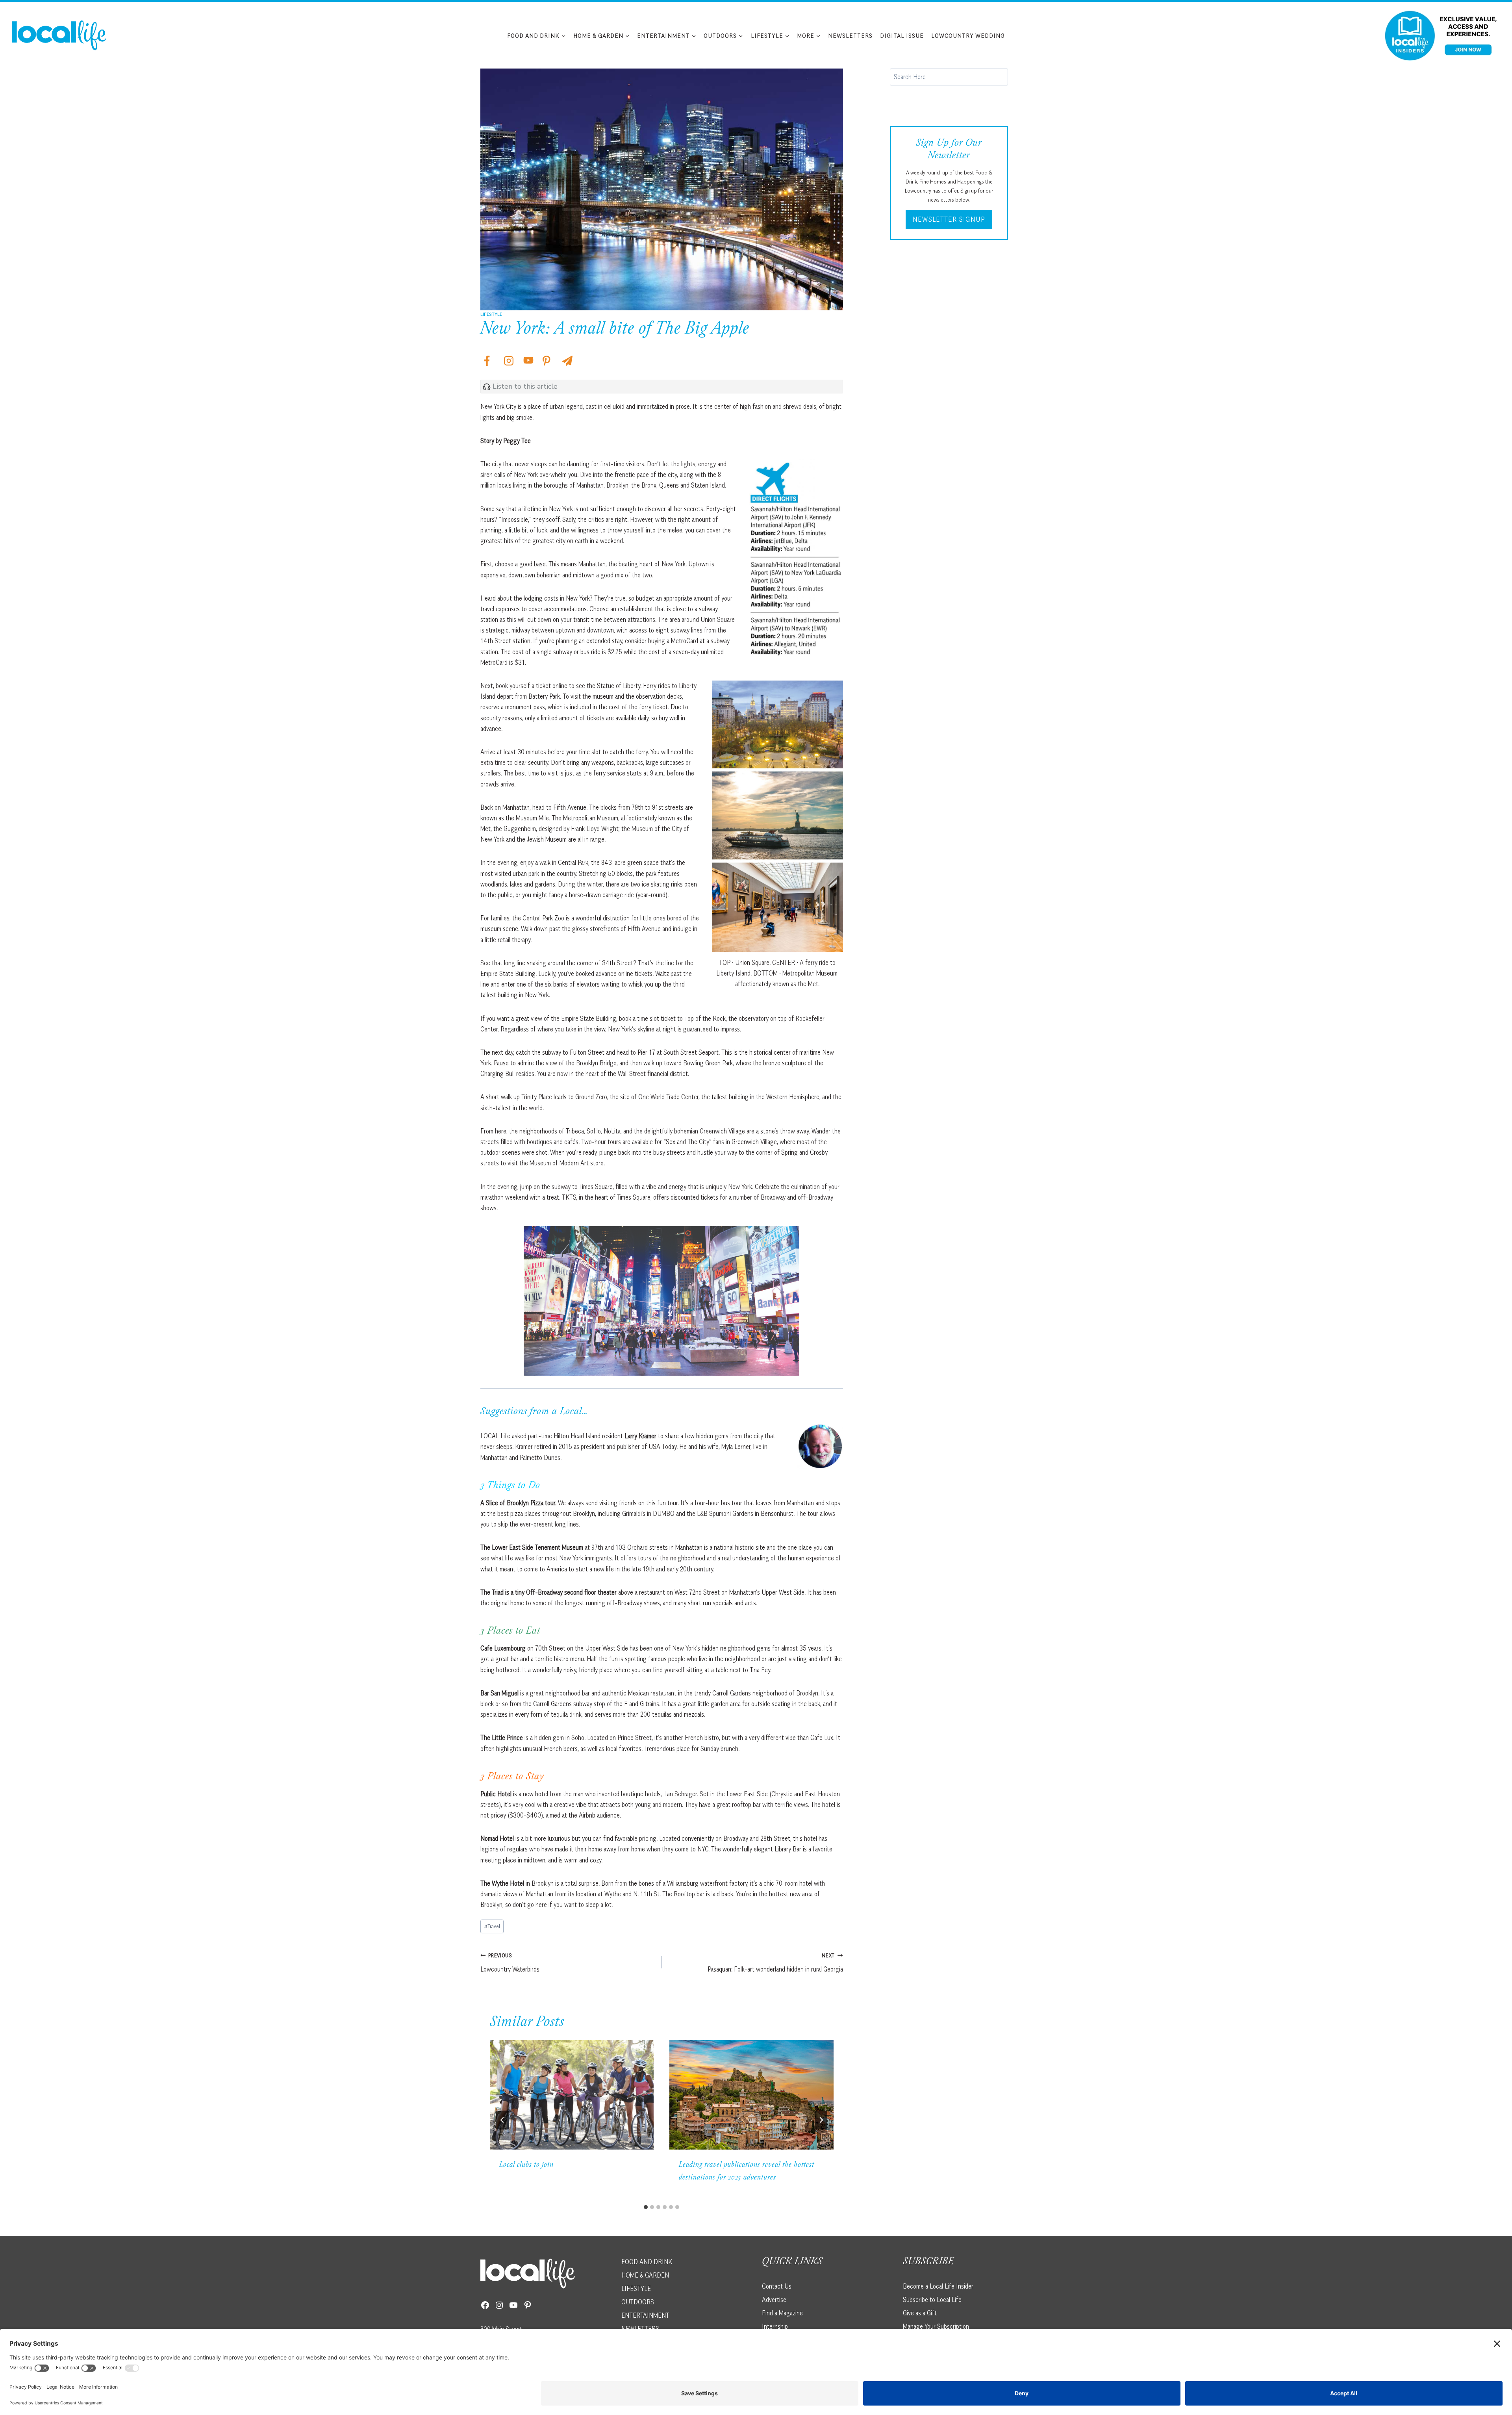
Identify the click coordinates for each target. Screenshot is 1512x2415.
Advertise (774, 2300)
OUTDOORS (638, 2302)
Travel (492, 1926)
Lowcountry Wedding (968, 35)
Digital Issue (902, 35)
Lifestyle (491, 314)
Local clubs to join (526, 2165)
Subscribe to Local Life (932, 2300)
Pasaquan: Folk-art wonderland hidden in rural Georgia (775, 1963)
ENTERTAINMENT (645, 2315)
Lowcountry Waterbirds (510, 1963)
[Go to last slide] (502, 2120)
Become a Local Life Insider (938, 2286)
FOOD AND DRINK (647, 2262)
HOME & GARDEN (645, 2275)
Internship (775, 2326)
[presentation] (572, 2095)
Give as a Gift (920, 2313)
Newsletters (850, 35)
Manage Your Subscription (936, 2326)
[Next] (821, 2120)
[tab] (646, 2207)
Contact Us (777, 2286)
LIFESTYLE (636, 2289)
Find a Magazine (782, 2313)
